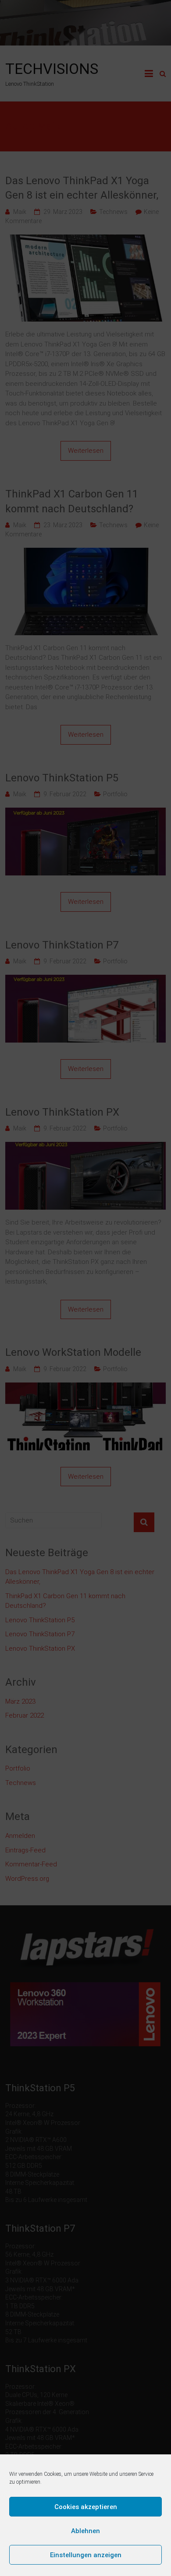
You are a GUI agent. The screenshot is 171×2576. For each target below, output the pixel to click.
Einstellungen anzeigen (86, 2555)
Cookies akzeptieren (86, 2507)
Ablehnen (85, 2531)
